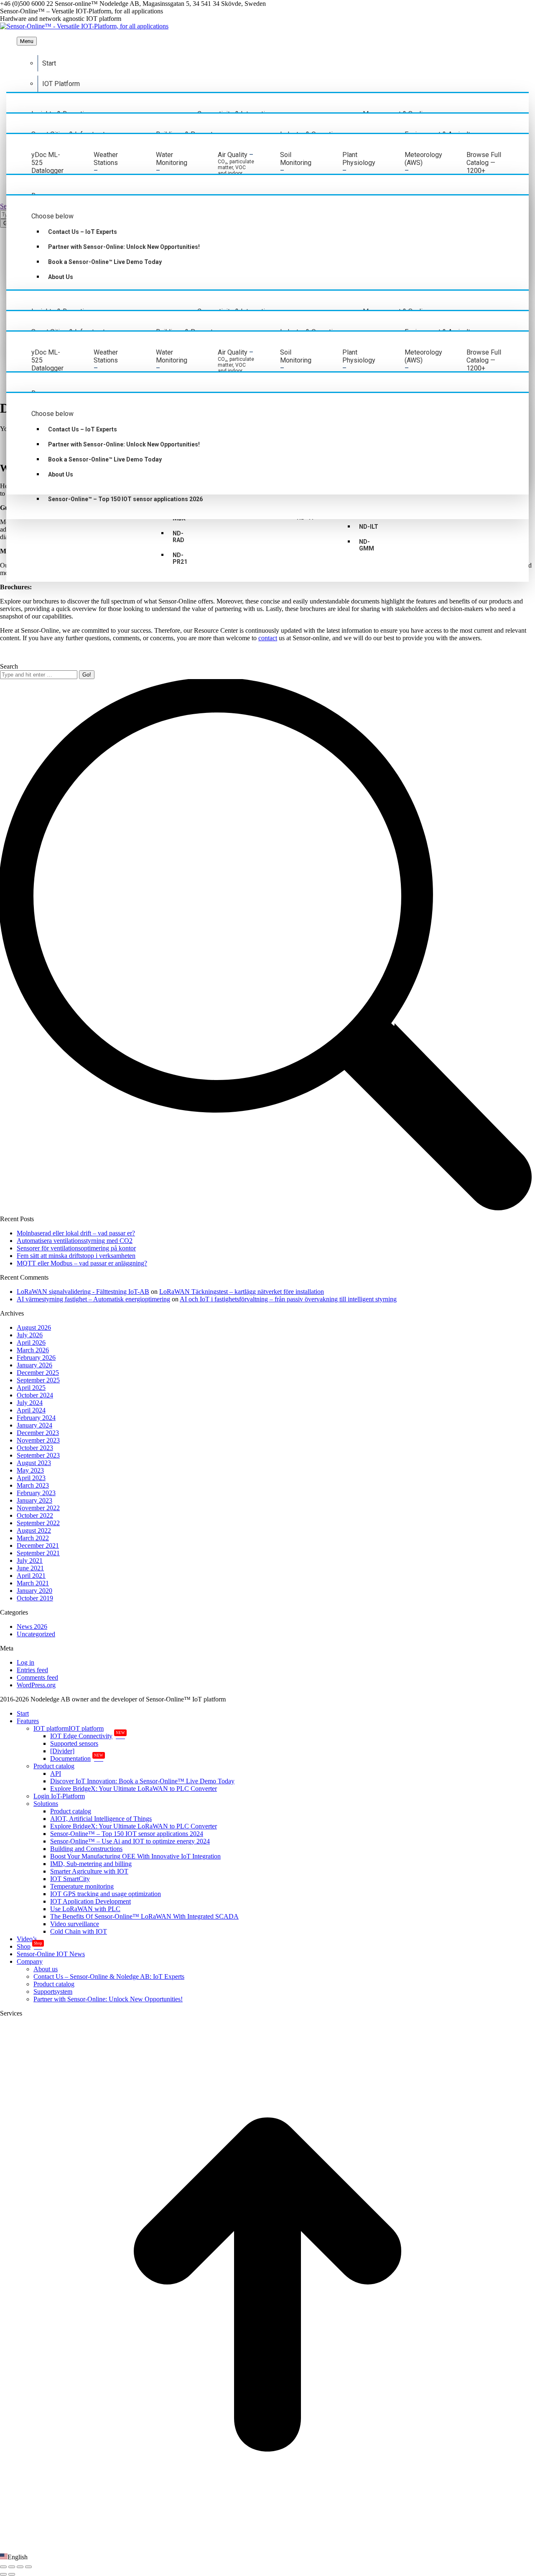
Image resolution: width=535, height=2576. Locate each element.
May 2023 (30, 1470)
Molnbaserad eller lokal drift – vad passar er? (76, 1233)
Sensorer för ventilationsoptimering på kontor (76, 1248)
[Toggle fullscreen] (20, 2567)
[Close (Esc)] (3, 2567)
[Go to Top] (267, 2549)
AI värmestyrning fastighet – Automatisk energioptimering (93, 1299)
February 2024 (36, 1418)
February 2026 (36, 1358)
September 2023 (38, 1455)
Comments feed (37, 1677)
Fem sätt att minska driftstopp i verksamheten (76, 1256)
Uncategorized (36, 1634)
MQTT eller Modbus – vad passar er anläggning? (82, 1263)
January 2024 (34, 1425)
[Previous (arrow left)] (3, 2574)
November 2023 (38, 1440)
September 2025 (38, 1380)
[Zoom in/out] (28, 2567)
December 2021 (38, 1545)
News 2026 (32, 1626)
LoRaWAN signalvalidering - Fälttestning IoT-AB (83, 1292)
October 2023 (35, 1448)
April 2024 (31, 1410)
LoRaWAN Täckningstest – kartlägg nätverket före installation (242, 1292)
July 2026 (30, 1335)
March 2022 (33, 1538)
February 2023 (36, 1493)
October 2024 (35, 1395)
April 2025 (31, 1388)
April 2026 (31, 1343)
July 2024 (30, 1403)
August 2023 (34, 1463)
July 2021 (30, 1561)
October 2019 (35, 1598)
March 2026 (33, 1350)
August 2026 (34, 1327)
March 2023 (33, 1485)
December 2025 (38, 1373)
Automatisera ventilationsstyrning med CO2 (75, 1241)
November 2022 (38, 1508)
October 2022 (35, 1515)
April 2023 (31, 1478)
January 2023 (34, 1500)
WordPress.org (36, 1685)
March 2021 (33, 1583)
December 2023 (38, 1433)
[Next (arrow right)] (12, 2574)
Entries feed (32, 1670)
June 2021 (30, 1568)
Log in (25, 1662)
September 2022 (38, 1523)
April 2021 (31, 1576)
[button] (267, 2557)
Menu (27, 41)
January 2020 (34, 1591)
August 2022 (34, 1530)
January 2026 (34, 1365)
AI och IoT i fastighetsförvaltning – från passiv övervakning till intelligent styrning (288, 1299)
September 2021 (38, 1553)
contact (268, 638)
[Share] (12, 2567)
